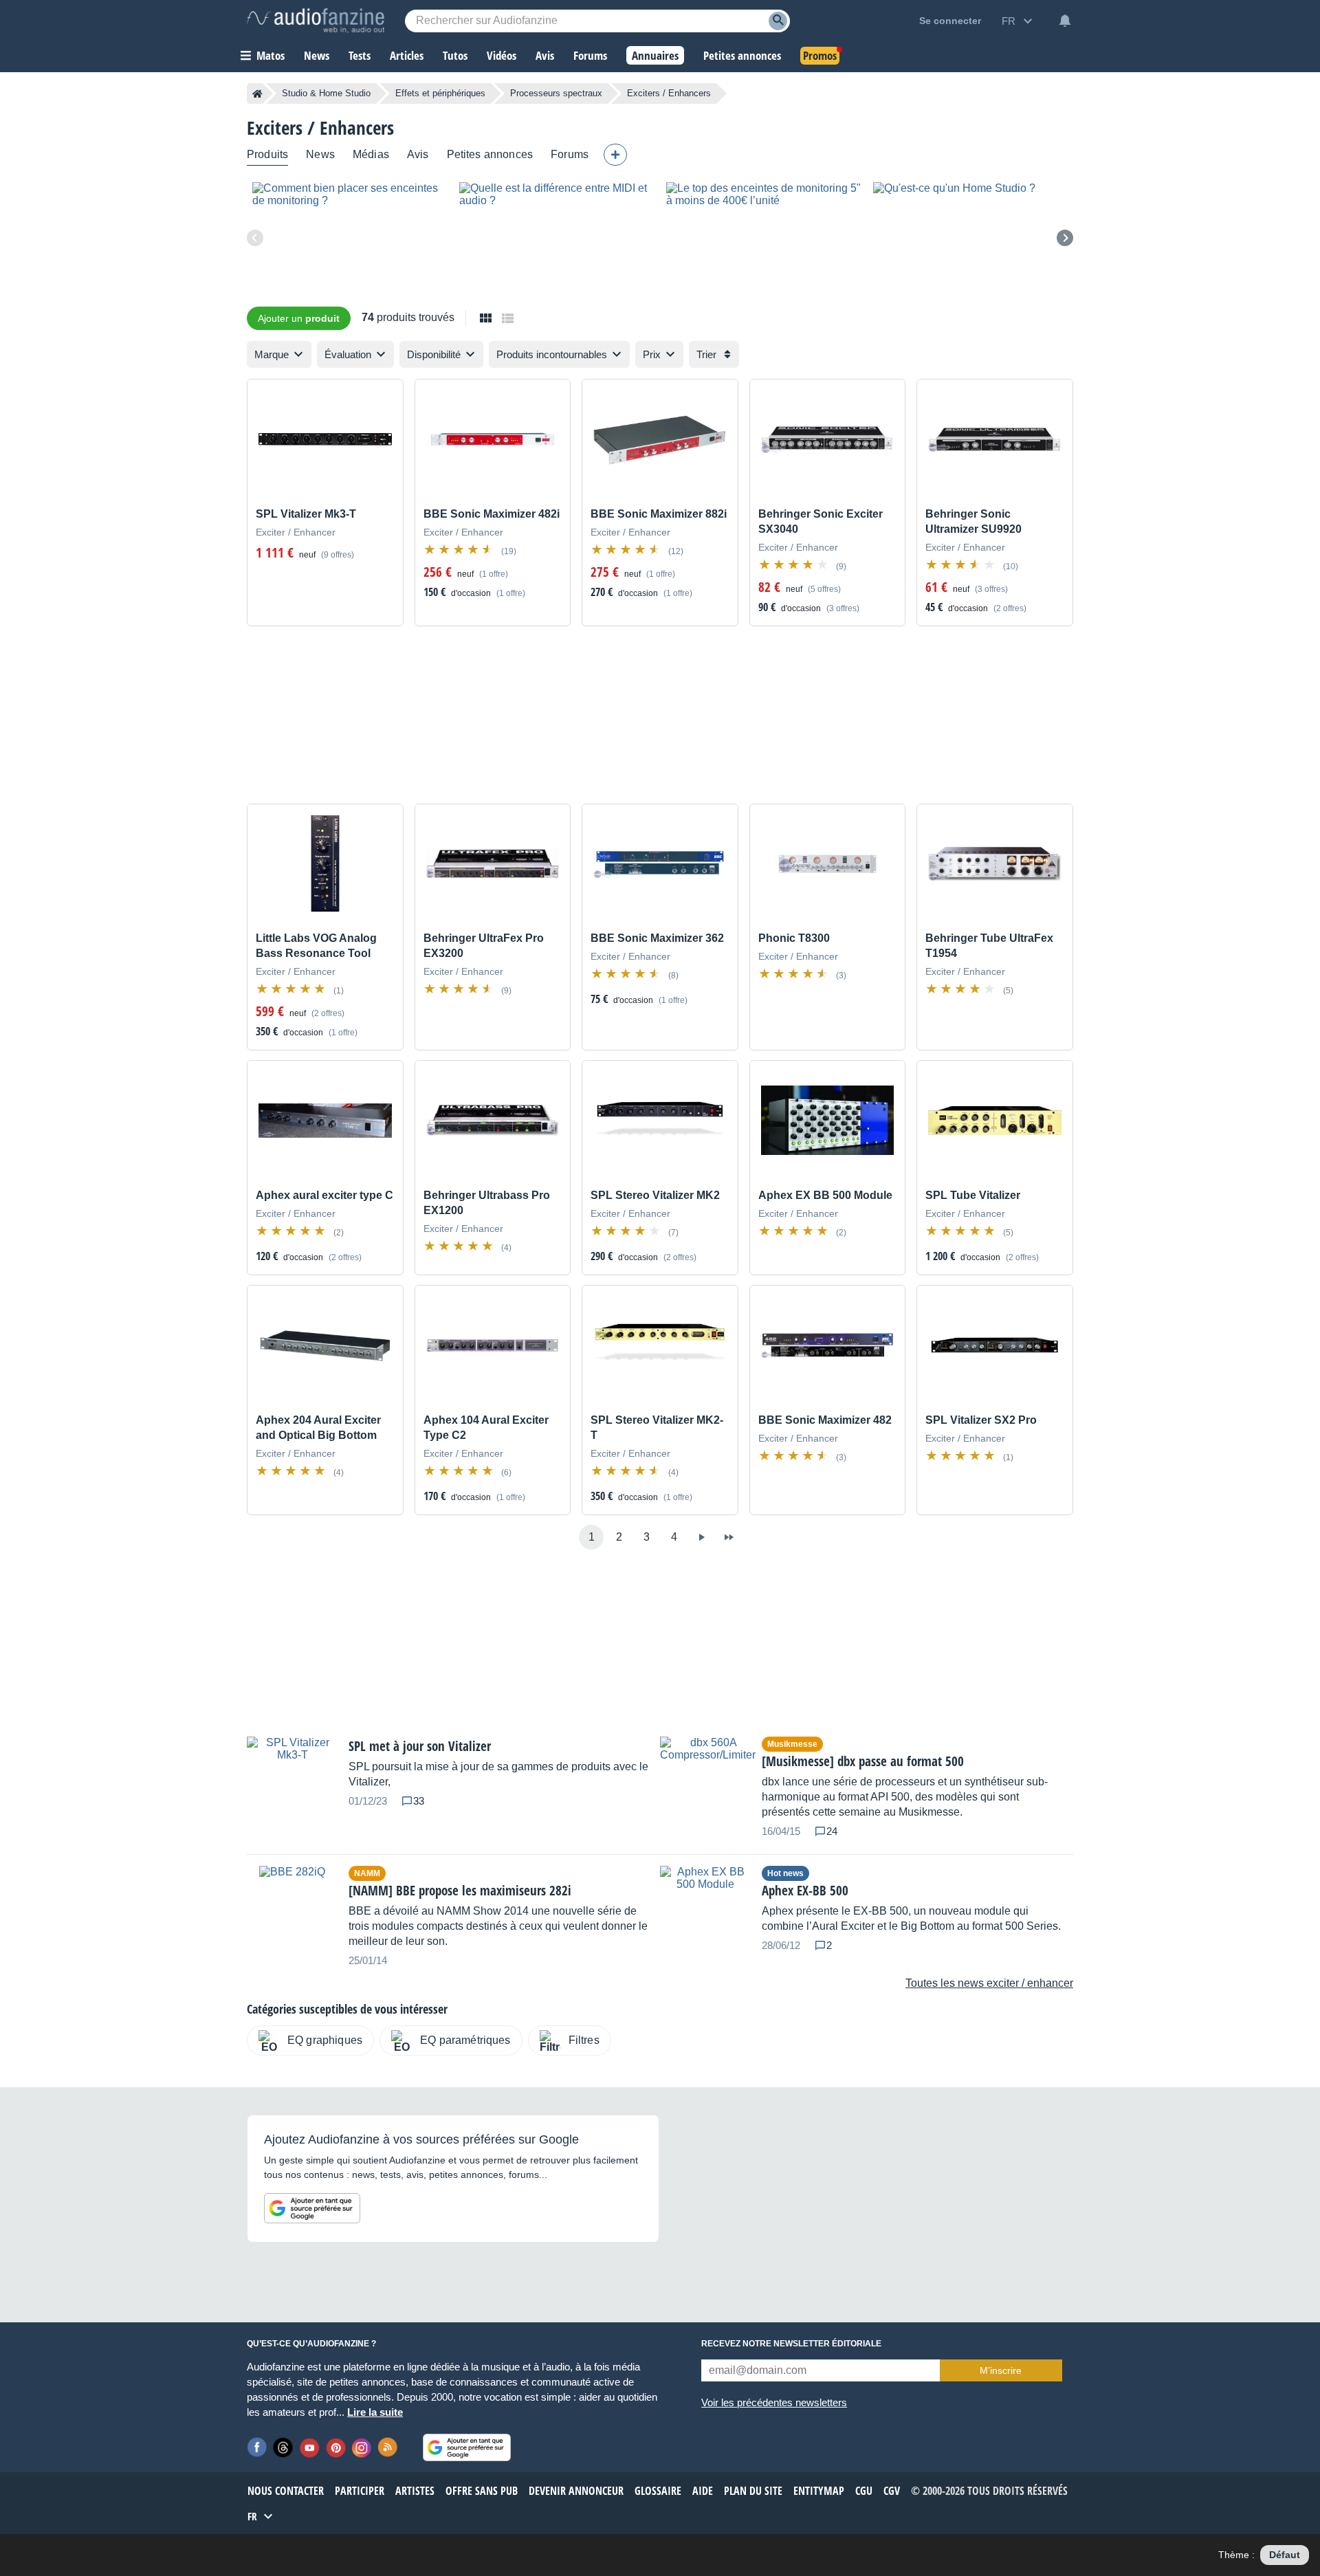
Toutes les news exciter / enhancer (989, 1983)
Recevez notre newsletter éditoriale (791, 2344)
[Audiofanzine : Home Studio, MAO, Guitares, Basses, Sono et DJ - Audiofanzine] (316, 21)
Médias (371, 154)
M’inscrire (1001, 2370)
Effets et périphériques (440, 93)
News (320, 154)
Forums (570, 154)
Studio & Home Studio (326, 93)
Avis (418, 154)
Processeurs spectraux (556, 93)
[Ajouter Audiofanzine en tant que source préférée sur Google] (312, 2208)
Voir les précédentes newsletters (774, 2402)
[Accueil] (257, 93)
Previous (255, 238)
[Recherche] (778, 21)
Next (1065, 238)
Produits (267, 154)
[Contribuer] (615, 155)
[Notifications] (1065, 21)
